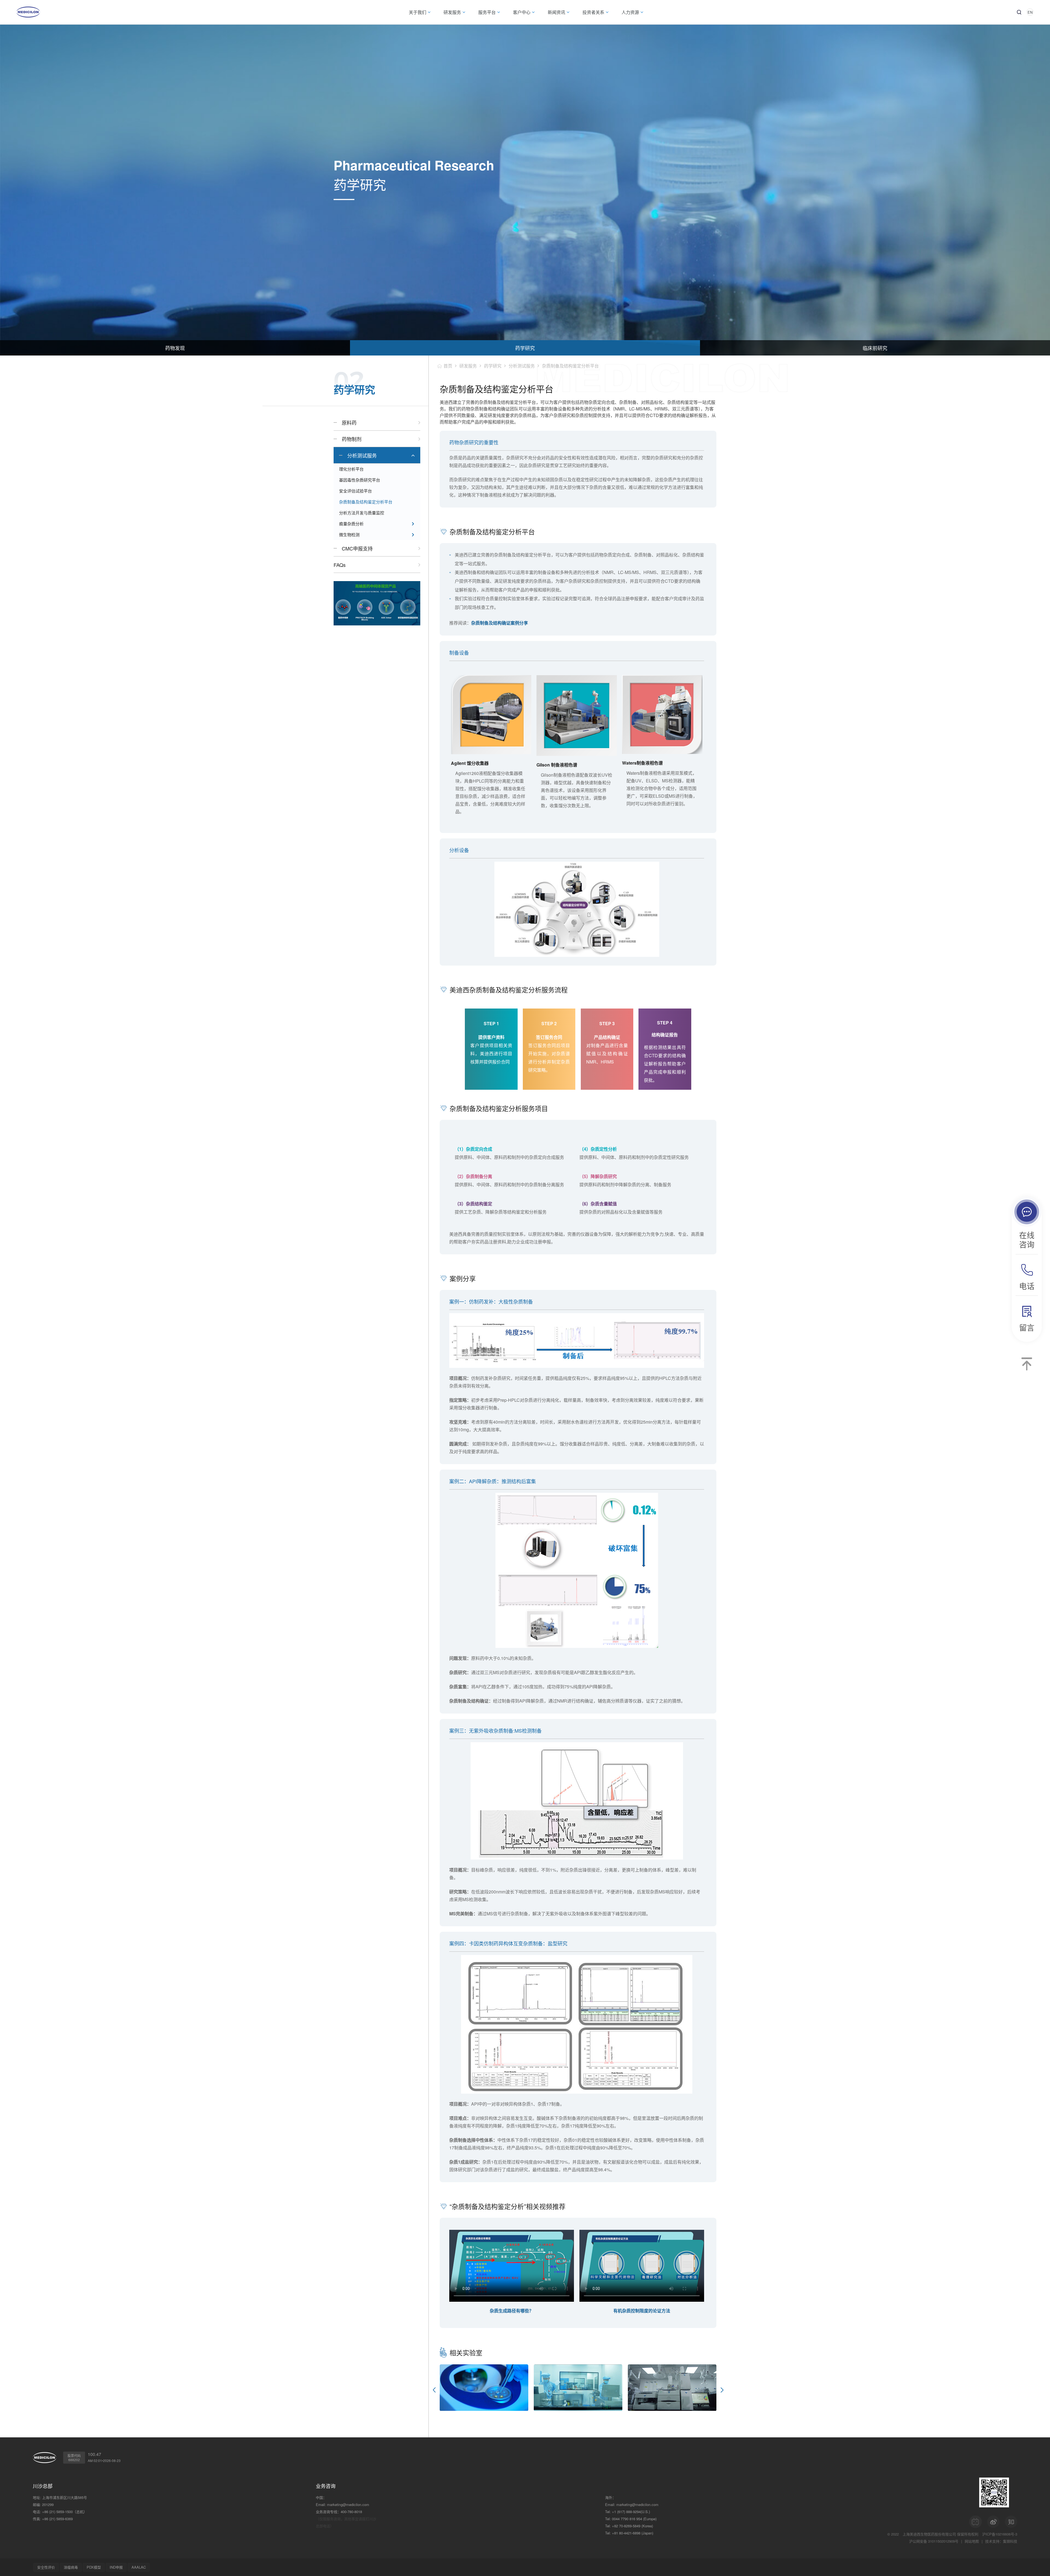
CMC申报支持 (357, 548)
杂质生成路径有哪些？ (512, 2311)
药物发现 (175, 348)
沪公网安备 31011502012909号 (934, 2541)
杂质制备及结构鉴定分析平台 (366, 502)
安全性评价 (46, 2567)
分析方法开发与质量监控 (362, 513)
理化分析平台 (351, 469)
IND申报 (116, 2567)
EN (1030, 12)
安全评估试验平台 (355, 491)
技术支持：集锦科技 (1001, 2541)
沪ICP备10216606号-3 (1000, 2534)
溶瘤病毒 (71, 2567)
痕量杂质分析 (351, 524)
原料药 (349, 422)
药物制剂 (352, 439)
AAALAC (139, 2567)
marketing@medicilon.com (348, 2504)
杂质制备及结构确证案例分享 (500, 623)
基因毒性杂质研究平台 (360, 480)
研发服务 (468, 366)
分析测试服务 (362, 455)
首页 (448, 366)
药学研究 (525, 348)
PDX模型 (94, 2567)
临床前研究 (875, 348)
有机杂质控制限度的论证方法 (642, 2311)
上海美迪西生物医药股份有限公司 (929, 2534)
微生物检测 (349, 534)
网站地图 (972, 2541)
